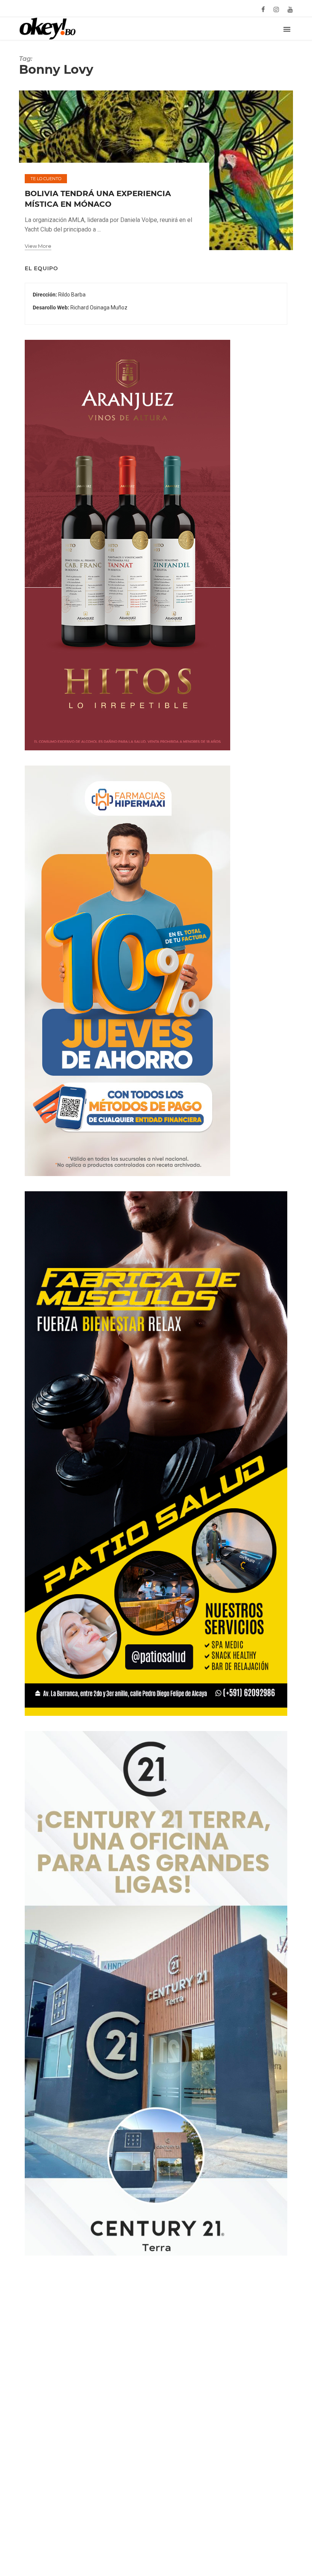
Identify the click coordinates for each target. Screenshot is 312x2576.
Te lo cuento (46, 179)
